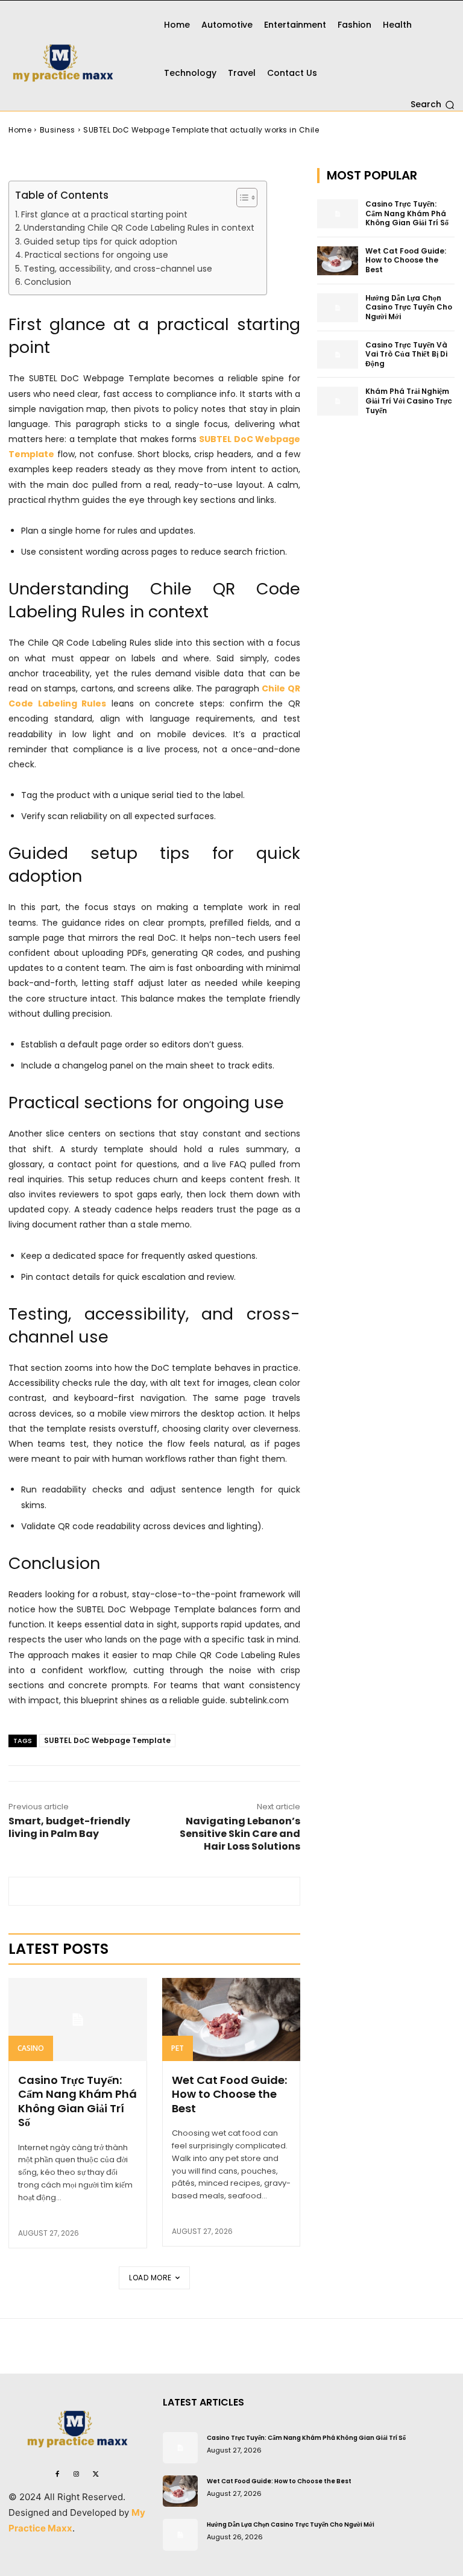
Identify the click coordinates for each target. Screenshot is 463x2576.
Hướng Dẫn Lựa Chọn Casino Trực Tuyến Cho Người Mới (409, 307)
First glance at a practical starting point (104, 214)
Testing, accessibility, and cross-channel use (118, 269)
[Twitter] (96, 2474)
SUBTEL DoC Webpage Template (107, 1740)
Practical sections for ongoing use (96, 255)
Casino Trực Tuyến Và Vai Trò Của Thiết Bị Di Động (406, 354)
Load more (150, 2278)
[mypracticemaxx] (77, 55)
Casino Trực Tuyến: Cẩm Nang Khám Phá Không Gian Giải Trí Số (77, 2101)
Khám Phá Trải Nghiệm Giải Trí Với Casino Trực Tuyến (409, 401)
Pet (178, 2048)
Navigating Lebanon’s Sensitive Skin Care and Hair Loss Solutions (240, 1834)
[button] (433, 105)
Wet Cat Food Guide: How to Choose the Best (229, 2094)
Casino (31, 2048)
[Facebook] (57, 2474)
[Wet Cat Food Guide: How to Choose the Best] (231, 2019)
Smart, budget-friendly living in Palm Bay (69, 1827)
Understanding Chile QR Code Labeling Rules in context (139, 228)
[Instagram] (77, 2474)
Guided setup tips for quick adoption (100, 242)
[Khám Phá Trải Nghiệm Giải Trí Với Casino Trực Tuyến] (338, 401)
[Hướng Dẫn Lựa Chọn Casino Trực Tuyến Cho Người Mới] (338, 308)
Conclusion (48, 282)
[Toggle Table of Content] (241, 198)
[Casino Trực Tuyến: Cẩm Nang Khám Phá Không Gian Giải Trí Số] (78, 2019)
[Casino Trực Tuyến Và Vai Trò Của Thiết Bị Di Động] (338, 355)
